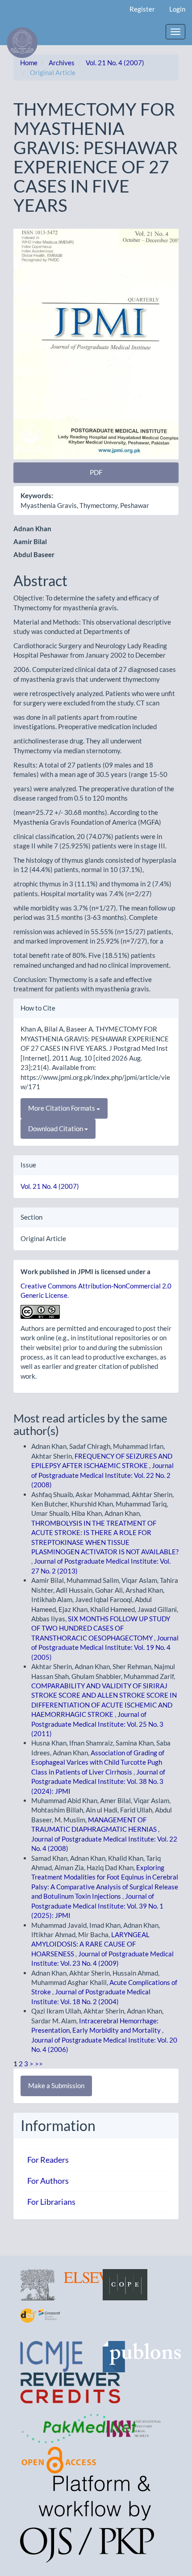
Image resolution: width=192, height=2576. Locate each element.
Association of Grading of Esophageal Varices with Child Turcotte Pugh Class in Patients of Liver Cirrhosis (98, 1762)
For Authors (48, 2181)
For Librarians (51, 2202)
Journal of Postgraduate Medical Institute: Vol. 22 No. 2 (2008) (102, 1475)
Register (142, 9)
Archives (62, 63)
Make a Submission (56, 2085)
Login (177, 9)
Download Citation (56, 1129)
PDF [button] (96, 472)
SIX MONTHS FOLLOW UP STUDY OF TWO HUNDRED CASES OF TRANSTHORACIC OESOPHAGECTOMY (101, 1628)
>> (39, 2064)
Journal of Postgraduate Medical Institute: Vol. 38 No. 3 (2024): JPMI (98, 1781)
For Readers (48, 2160)
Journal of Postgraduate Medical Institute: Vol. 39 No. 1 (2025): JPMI (97, 1906)
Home (29, 63)
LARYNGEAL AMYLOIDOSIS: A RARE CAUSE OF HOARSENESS (90, 1944)
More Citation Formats (62, 1108)
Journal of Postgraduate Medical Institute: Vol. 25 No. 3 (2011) (97, 1724)
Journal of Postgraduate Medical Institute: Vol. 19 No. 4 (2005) (105, 1647)
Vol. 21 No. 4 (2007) (115, 63)
